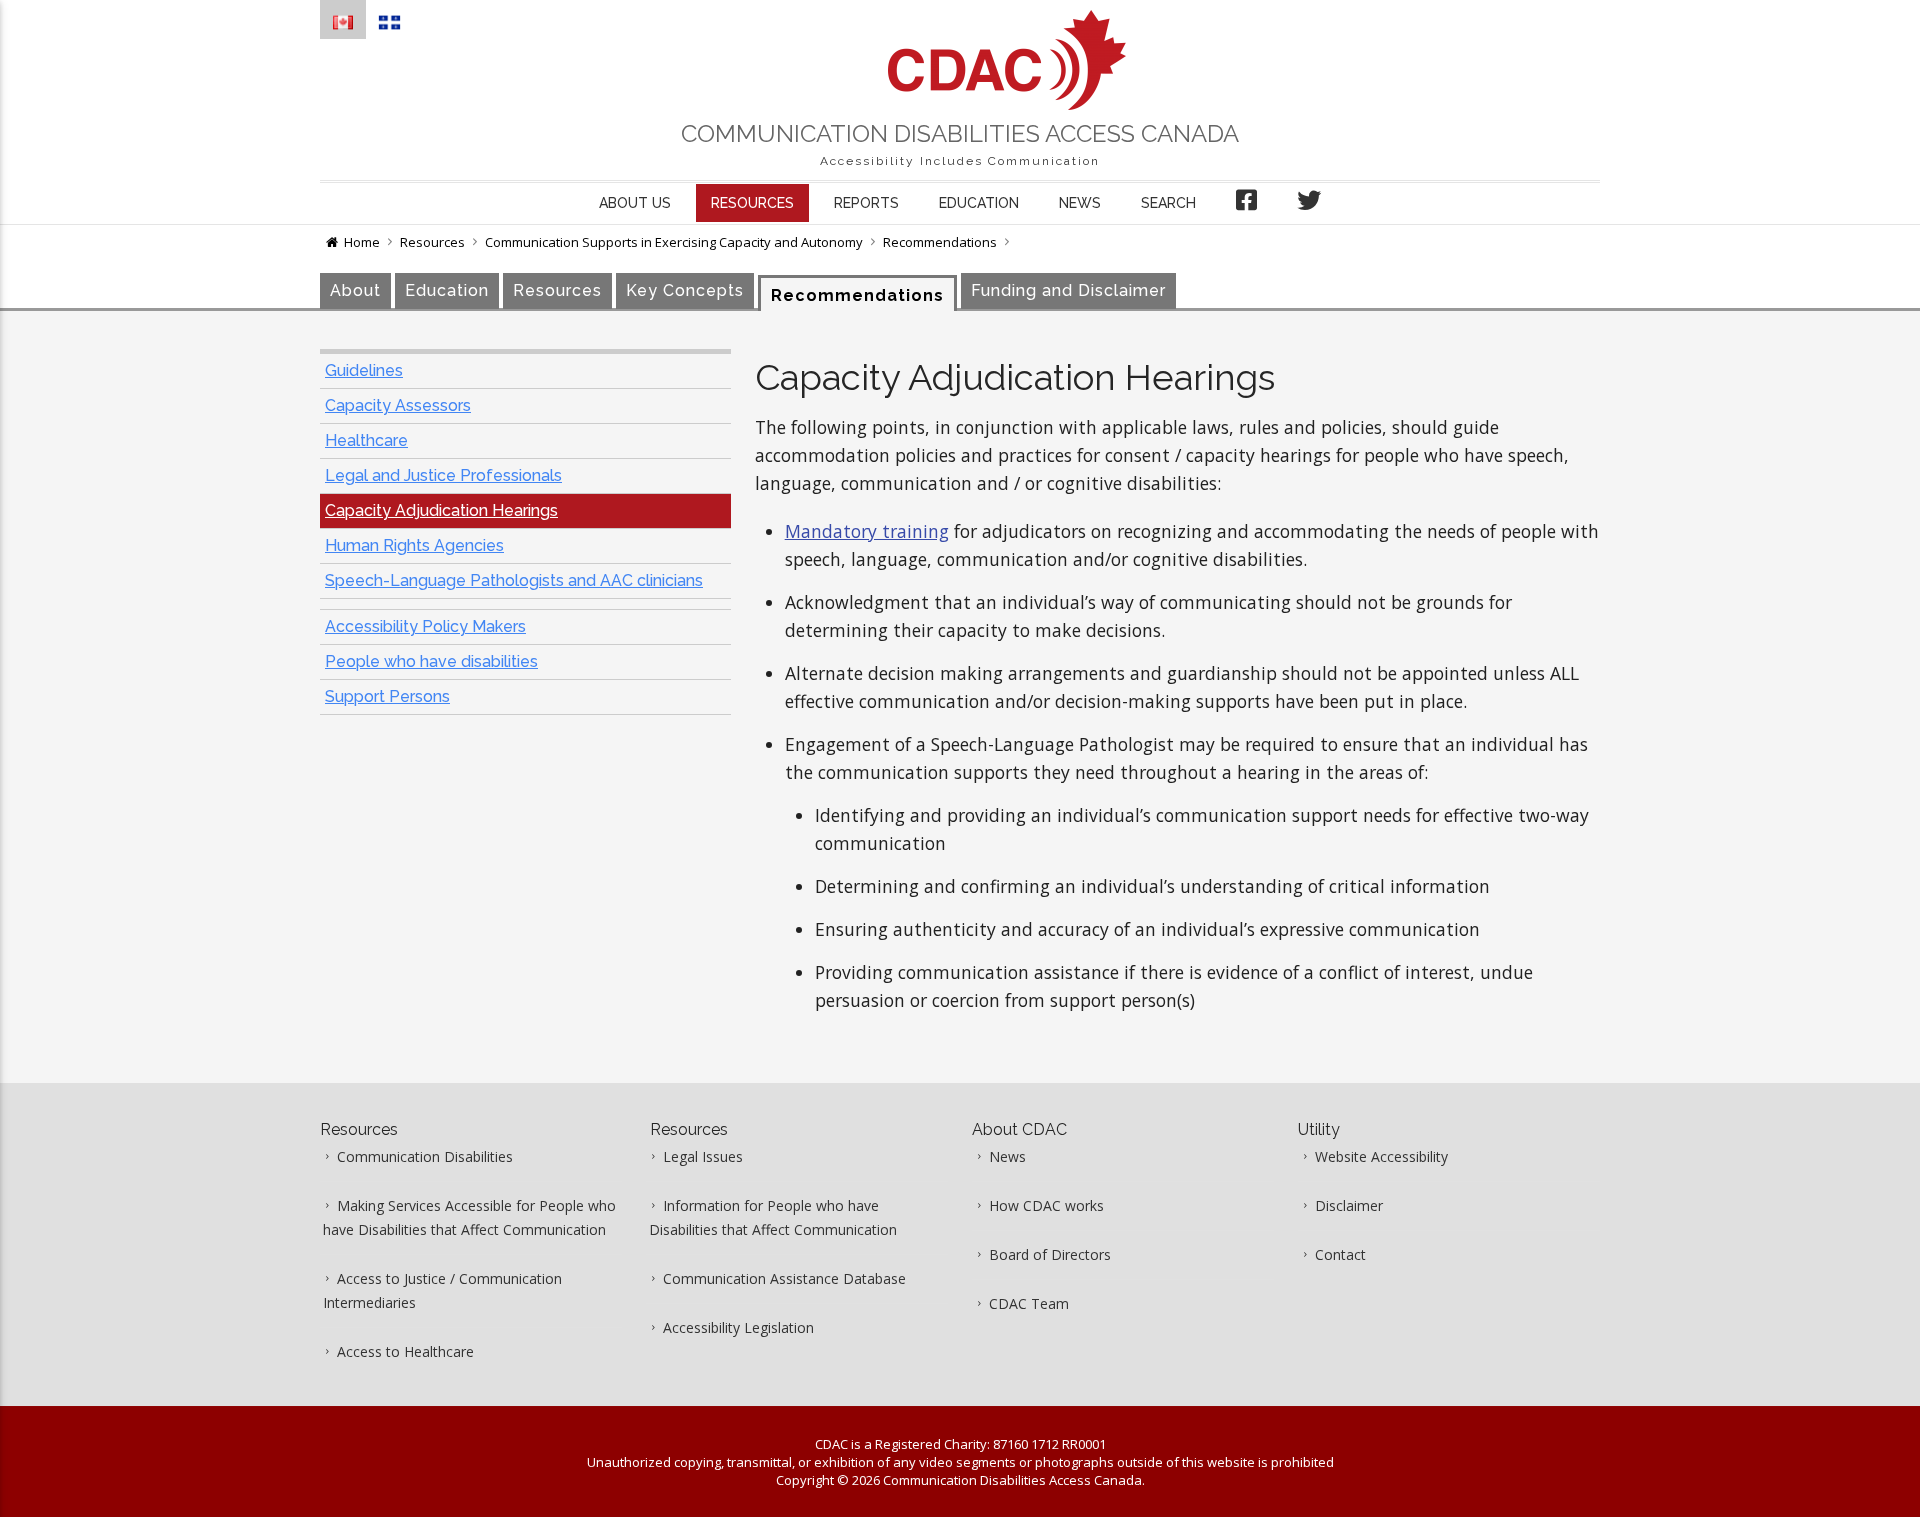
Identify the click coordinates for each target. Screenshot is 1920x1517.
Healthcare (366, 440)
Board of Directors (1050, 1254)
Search (1168, 203)
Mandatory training (867, 531)
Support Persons (387, 696)
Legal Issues (703, 1156)
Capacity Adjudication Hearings (441, 510)
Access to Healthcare (405, 1351)
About (355, 290)
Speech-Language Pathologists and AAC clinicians (514, 580)
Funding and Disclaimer (1068, 290)
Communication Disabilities (425, 1156)
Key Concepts (685, 290)
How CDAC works (1046, 1205)
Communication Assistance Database (784, 1278)
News (1080, 203)
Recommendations (940, 242)
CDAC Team (1029, 1303)
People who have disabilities (431, 661)
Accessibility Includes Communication (960, 161)
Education (979, 203)
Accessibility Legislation (738, 1327)
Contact (1340, 1254)
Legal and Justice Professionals (443, 475)
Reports (866, 203)
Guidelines (364, 370)
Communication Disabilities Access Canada (960, 133)
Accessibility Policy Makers (425, 626)
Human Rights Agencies (414, 545)
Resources (752, 203)
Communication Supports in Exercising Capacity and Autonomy (674, 242)
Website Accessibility (1381, 1156)
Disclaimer (1349, 1205)
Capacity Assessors (398, 405)
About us (635, 203)
